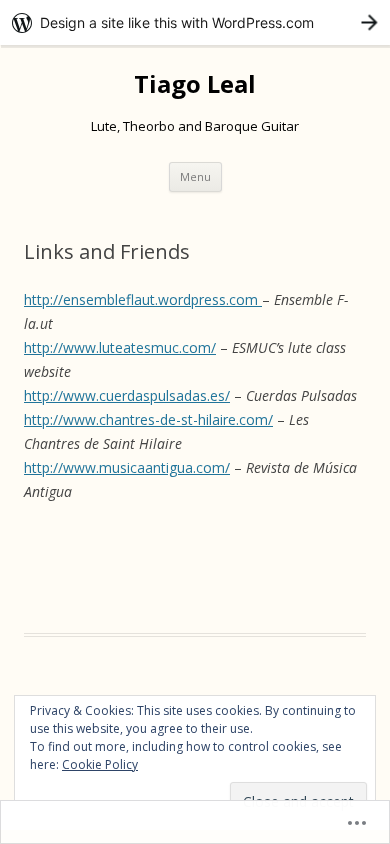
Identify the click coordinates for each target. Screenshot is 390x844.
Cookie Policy (100, 764)
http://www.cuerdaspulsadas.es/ (127, 395)
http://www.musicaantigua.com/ (127, 467)
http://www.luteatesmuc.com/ (120, 347)
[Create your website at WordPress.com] (195, 22)
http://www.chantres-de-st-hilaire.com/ (148, 419)
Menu (195, 176)
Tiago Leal (195, 84)
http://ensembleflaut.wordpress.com (143, 299)
